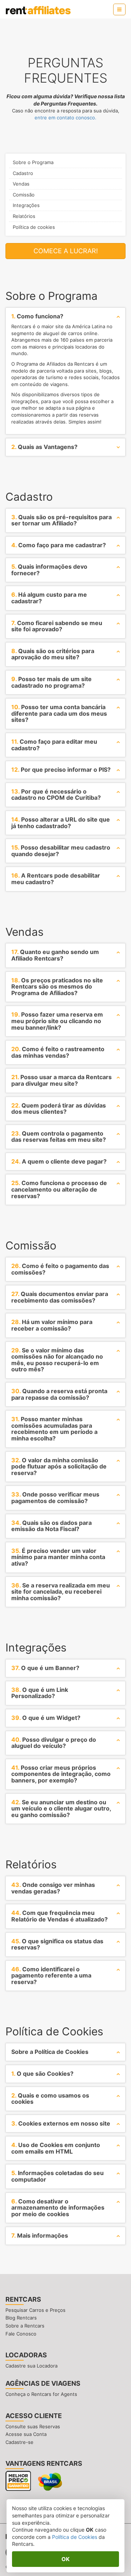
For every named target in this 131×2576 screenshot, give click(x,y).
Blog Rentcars (21, 2318)
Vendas (21, 184)
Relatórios (24, 216)
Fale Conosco (21, 2334)
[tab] (65, 317)
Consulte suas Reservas (33, 2426)
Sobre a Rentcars (25, 2326)
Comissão (24, 195)
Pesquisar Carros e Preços (35, 2310)
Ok (65, 2559)
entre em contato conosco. (65, 118)
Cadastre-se (19, 2442)
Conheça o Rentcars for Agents (41, 2394)
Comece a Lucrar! (66, 251)
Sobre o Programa (33, 162)
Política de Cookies (75, 2537)
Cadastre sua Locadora (31, 2366)
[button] (119, 9)
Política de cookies (34, 227)
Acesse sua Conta (26, 2434)
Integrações (26, 205)
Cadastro (23, 173)
